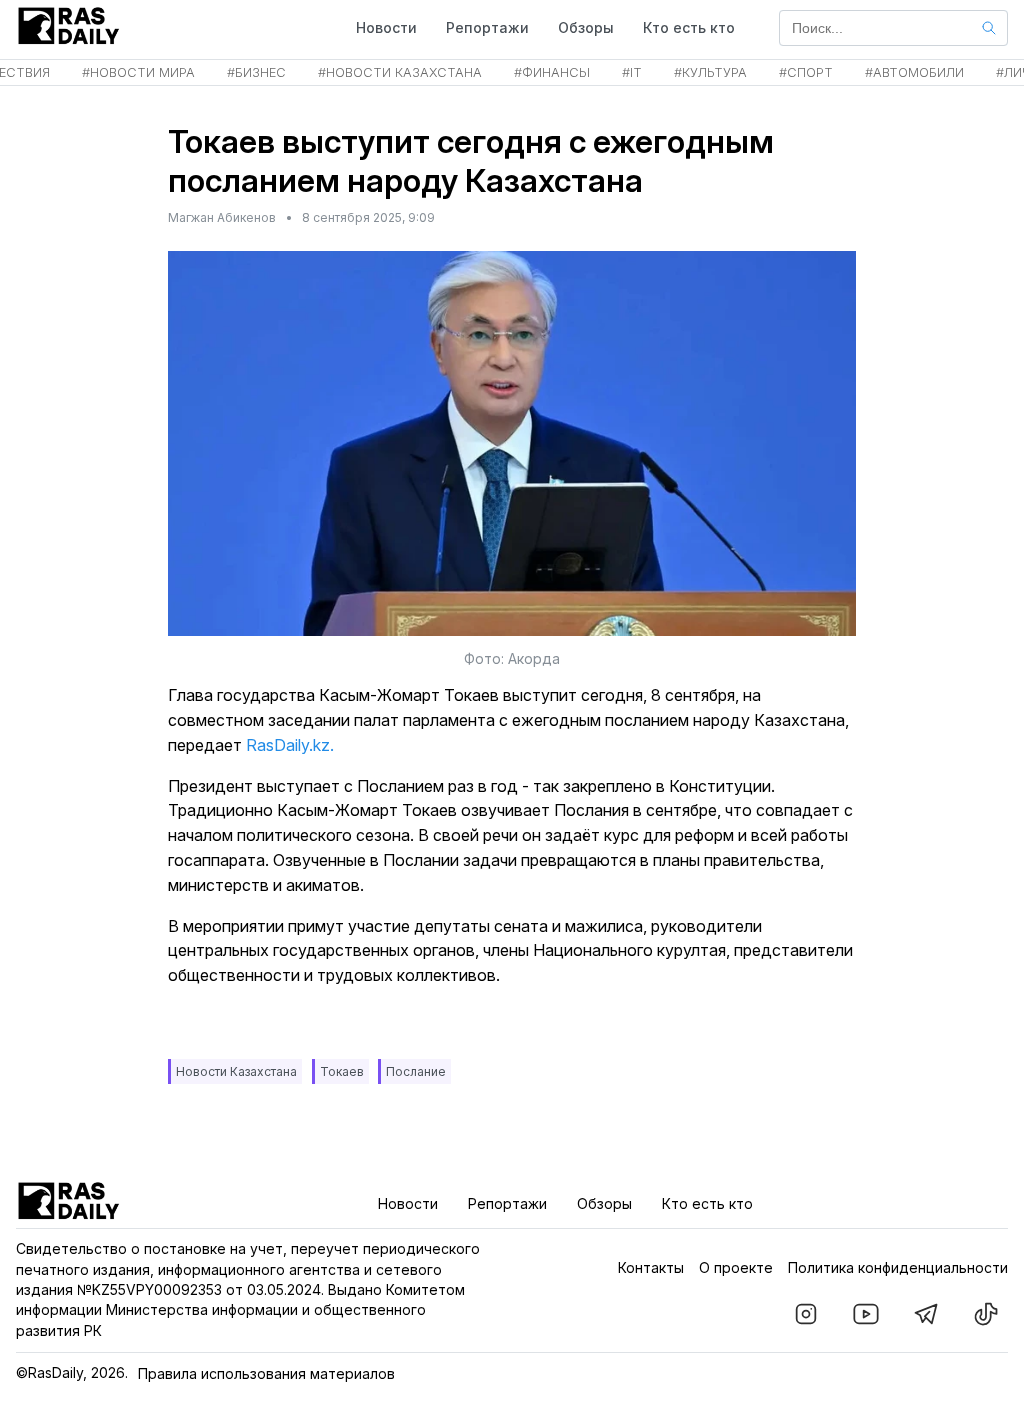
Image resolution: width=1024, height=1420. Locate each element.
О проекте (736, 1267)
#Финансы (552, 72)
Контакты (651, 1267)
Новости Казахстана (236, 1071)
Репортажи (487, 27)
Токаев (342, 1071)
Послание (416, 1071)
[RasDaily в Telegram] (926, 1314)
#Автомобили (914, 72)
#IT (632, 72)
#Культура (710, 72)
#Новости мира (138, 72)
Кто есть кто (689, 27)
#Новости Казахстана (400, 72)
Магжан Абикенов (222, 217)
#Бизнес (256, 72)
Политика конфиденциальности (898, 1267)
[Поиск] (989, 28)
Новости (386, 27)
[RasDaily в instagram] (806, 1314)
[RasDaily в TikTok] (986, 1314)
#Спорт (806, 72)
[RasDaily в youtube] (866, 1314)
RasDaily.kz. (290, 745)
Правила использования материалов (266, 1373)
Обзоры (586, 27)
